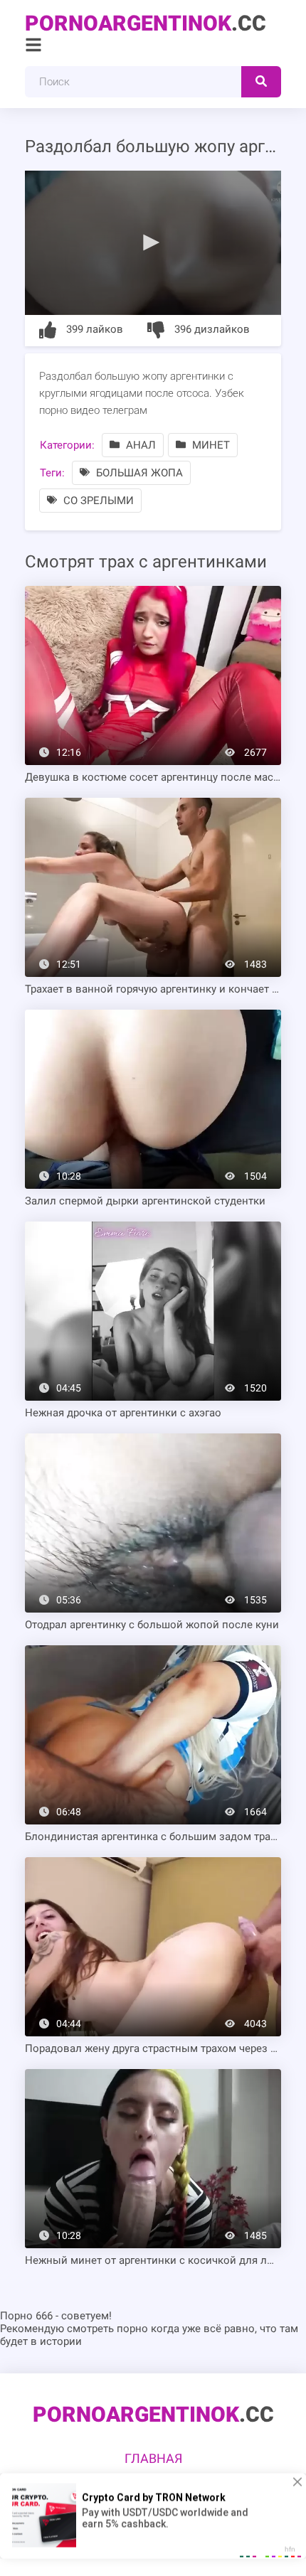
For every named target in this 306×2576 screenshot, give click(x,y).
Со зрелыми (97, 501)
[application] (153, 243)
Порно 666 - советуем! (56, 2316)
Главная (153, 2458)
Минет (210, 445)
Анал (139, 445)
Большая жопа (138, 473)
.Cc (146, 23)
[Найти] (261, 82)
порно (132, 2329)
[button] (153, 242)
